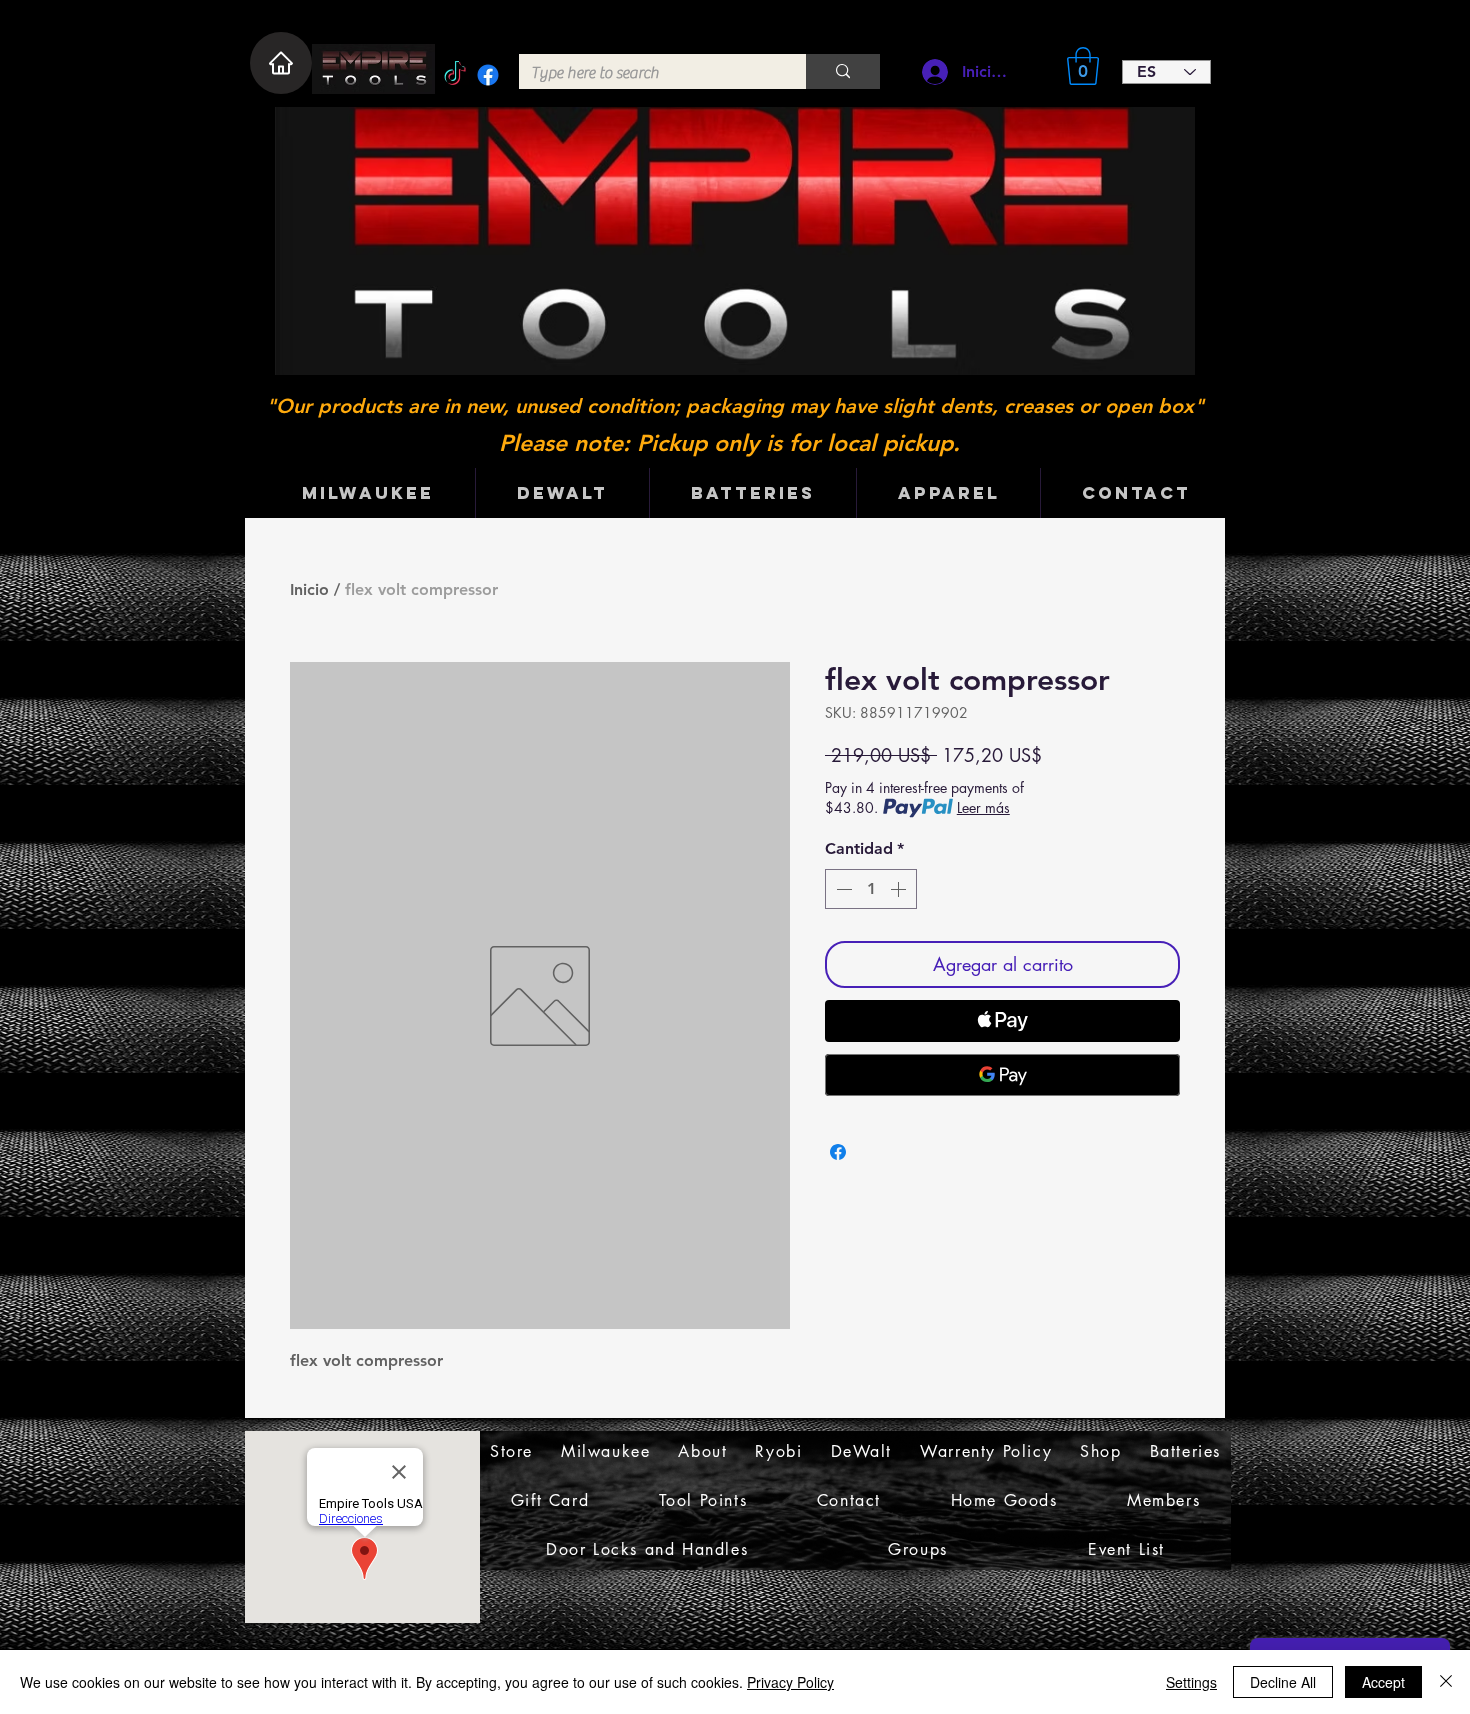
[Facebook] (488, 75)
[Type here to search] (843, 71)
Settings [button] (1191, 1682)
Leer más (983, 807)
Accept (1383, 1682)
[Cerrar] (1446, 1682)
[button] (1083, 66)
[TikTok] (455, 75)
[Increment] (900, 889)
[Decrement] (842, 889)
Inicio (309, 589)
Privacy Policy (790, 1682)
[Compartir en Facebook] (838, 1152)
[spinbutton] (871, 889)
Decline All (1283, 1682)
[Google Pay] (1002, 1075)
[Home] (281, 63)
